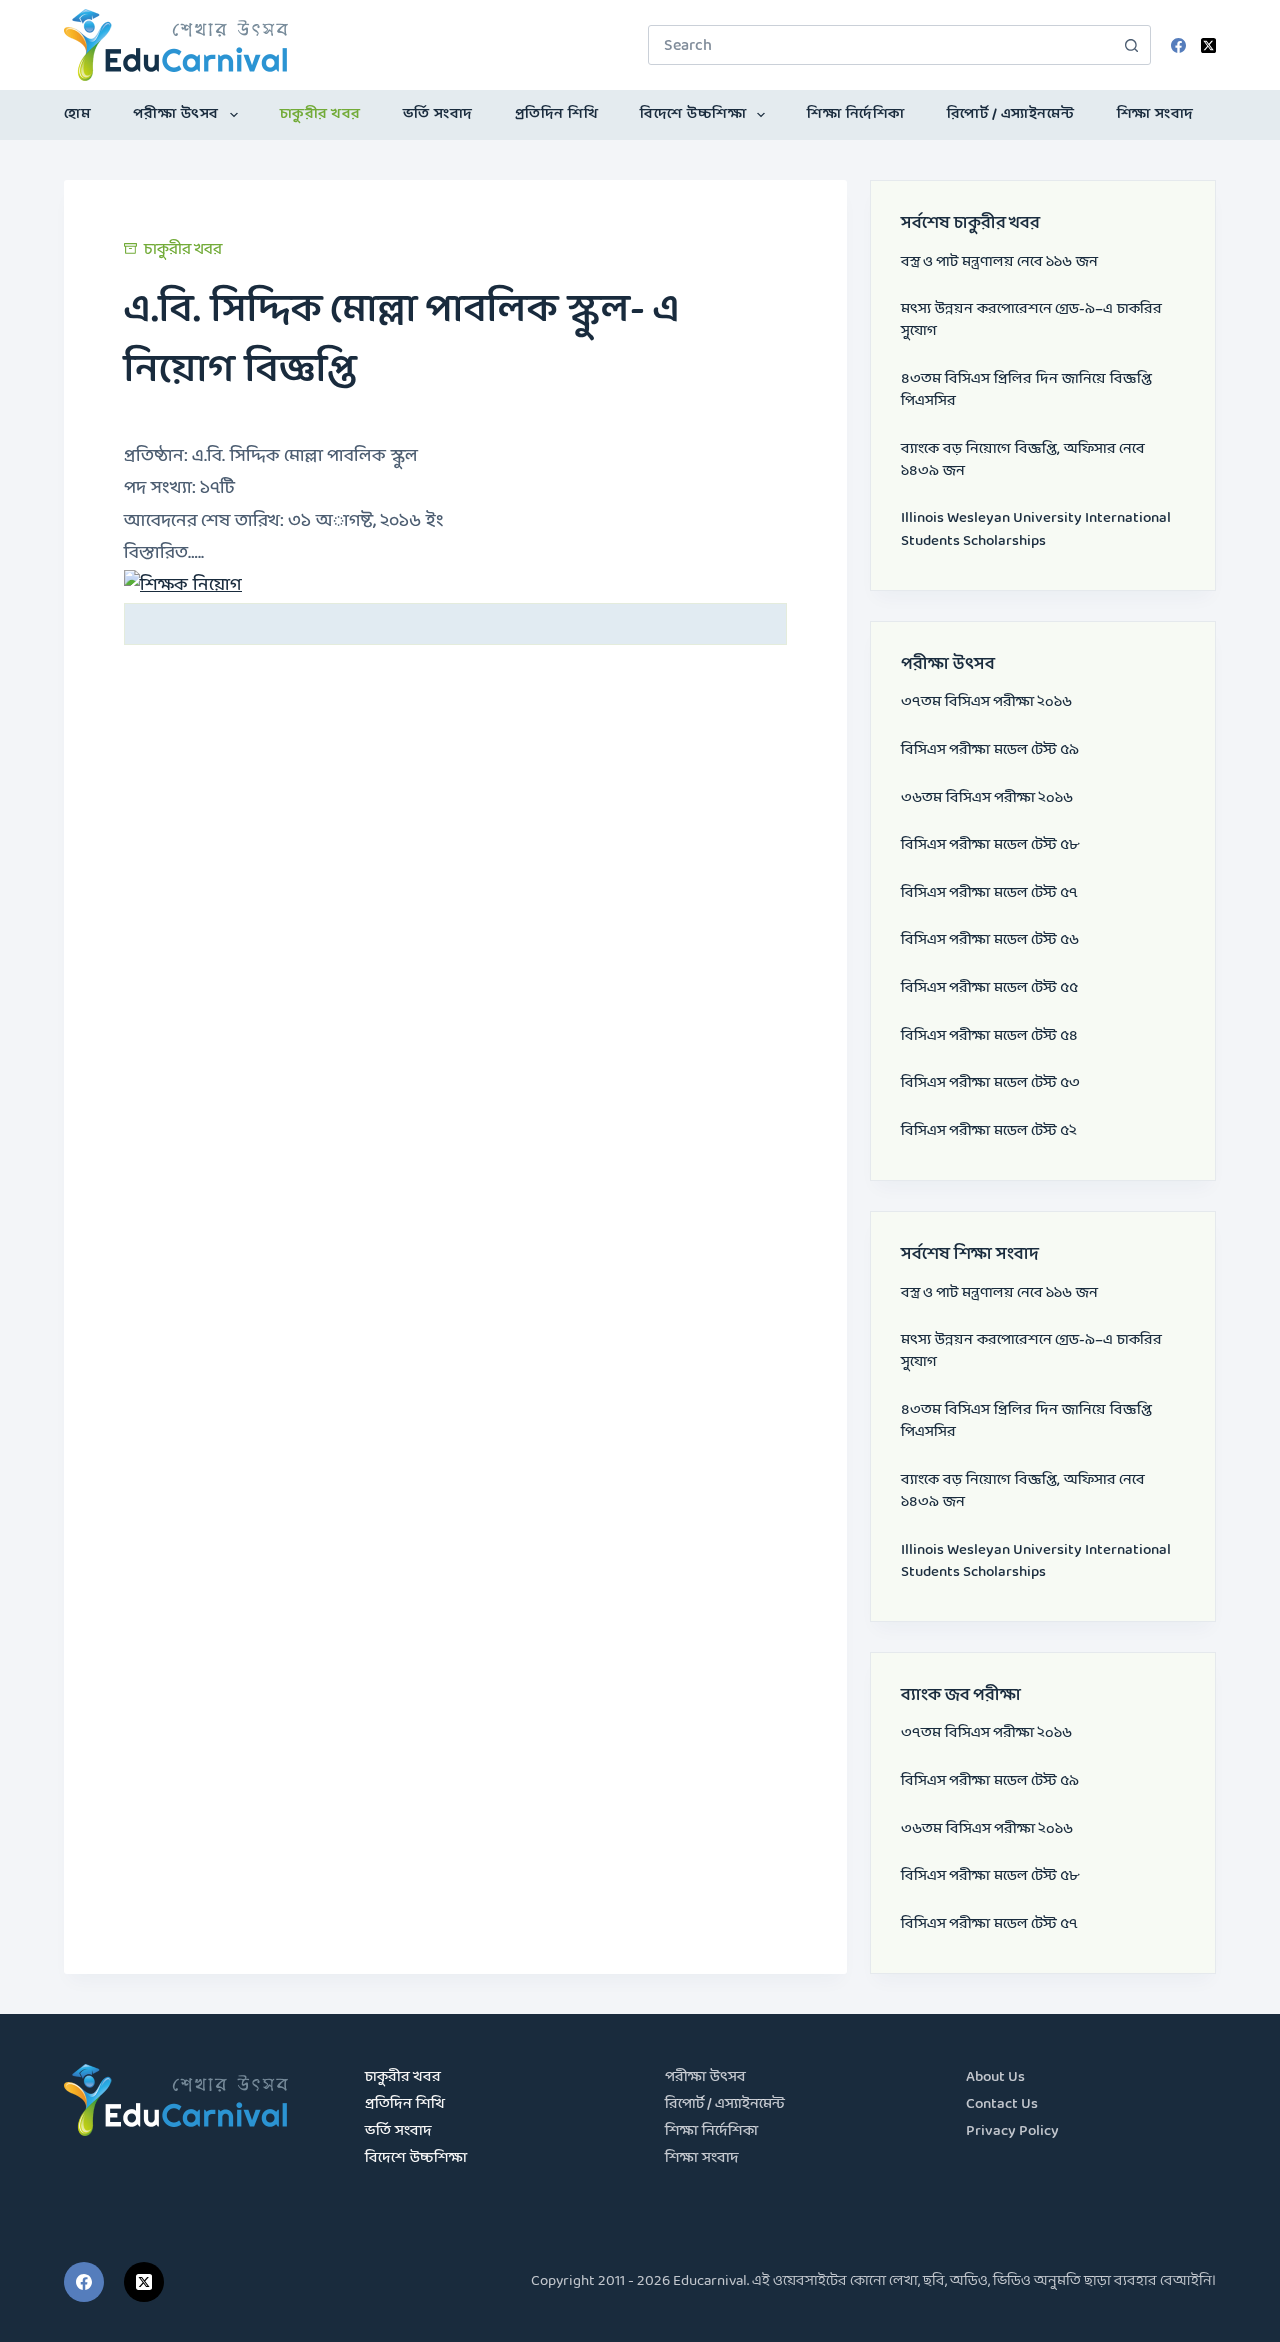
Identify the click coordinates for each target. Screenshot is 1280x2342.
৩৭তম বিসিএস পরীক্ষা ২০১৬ (986, 702)
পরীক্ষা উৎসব (176, 114)
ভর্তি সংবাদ (438, 114)
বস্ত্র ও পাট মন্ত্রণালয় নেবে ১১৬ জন (999, 262)
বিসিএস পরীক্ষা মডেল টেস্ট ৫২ (989, 1131)
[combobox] (880, 45)
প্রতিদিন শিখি (557, 114)
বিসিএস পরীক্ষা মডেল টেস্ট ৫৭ (989, 893)
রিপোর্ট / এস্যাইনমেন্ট (1011, 114)
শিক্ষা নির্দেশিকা (856, 114)
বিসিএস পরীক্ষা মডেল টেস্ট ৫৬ (990, 940)
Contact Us (1002, 2104)
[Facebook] (1178, 45)
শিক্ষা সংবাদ (1155, 114)
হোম (77, 114)
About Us (995, 2077)
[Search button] (1131, 45)
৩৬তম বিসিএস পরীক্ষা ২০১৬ (987, 798)
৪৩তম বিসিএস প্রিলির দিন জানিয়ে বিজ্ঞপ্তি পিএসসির (1026, 390)
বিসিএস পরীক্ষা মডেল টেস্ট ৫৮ (990, 845)
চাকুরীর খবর (320, 114)
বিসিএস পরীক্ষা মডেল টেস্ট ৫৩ (990, 1083)
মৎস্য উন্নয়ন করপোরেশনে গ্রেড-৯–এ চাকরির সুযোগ (1031, 320)
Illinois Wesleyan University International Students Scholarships (1036, 529)
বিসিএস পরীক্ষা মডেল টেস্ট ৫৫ (989, 988)
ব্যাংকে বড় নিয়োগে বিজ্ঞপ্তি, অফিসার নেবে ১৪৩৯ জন (1023, 460)
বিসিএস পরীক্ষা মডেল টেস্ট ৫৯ (990, 750)
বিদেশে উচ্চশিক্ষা (693, 114)
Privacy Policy (1012, 2131)
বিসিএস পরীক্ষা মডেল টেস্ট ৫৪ (989, 1036)
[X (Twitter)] (1208, 45)
